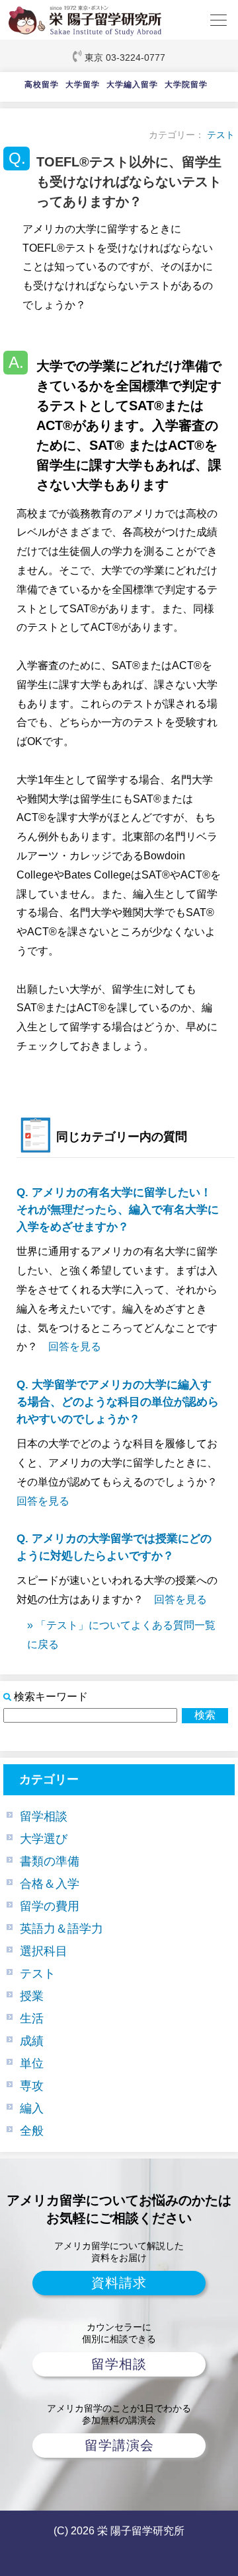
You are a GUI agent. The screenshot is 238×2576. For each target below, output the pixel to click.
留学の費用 (50, 1906)
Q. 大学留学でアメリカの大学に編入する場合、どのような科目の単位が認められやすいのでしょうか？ (118, 1402)
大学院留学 (186, 85)
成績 (32, 2041)
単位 (32, 2063)
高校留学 (42, 85)
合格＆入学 (50, 1884)
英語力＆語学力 (61, 1929)
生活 (32, 2019)
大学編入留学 (132, 85)
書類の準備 (50, 1861)
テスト (221, 135)
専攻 (32, 2086)
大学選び (44, 1839)
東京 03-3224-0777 (125, 57)
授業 (32, 1996)
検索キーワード (51, 1697)
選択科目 (44, 1951)
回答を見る (75, 1346)
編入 (32, 2108)
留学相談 (44, 1816)
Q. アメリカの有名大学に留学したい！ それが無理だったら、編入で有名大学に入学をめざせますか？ (120, 1210)
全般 (32, 2131)
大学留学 (83, 85)
